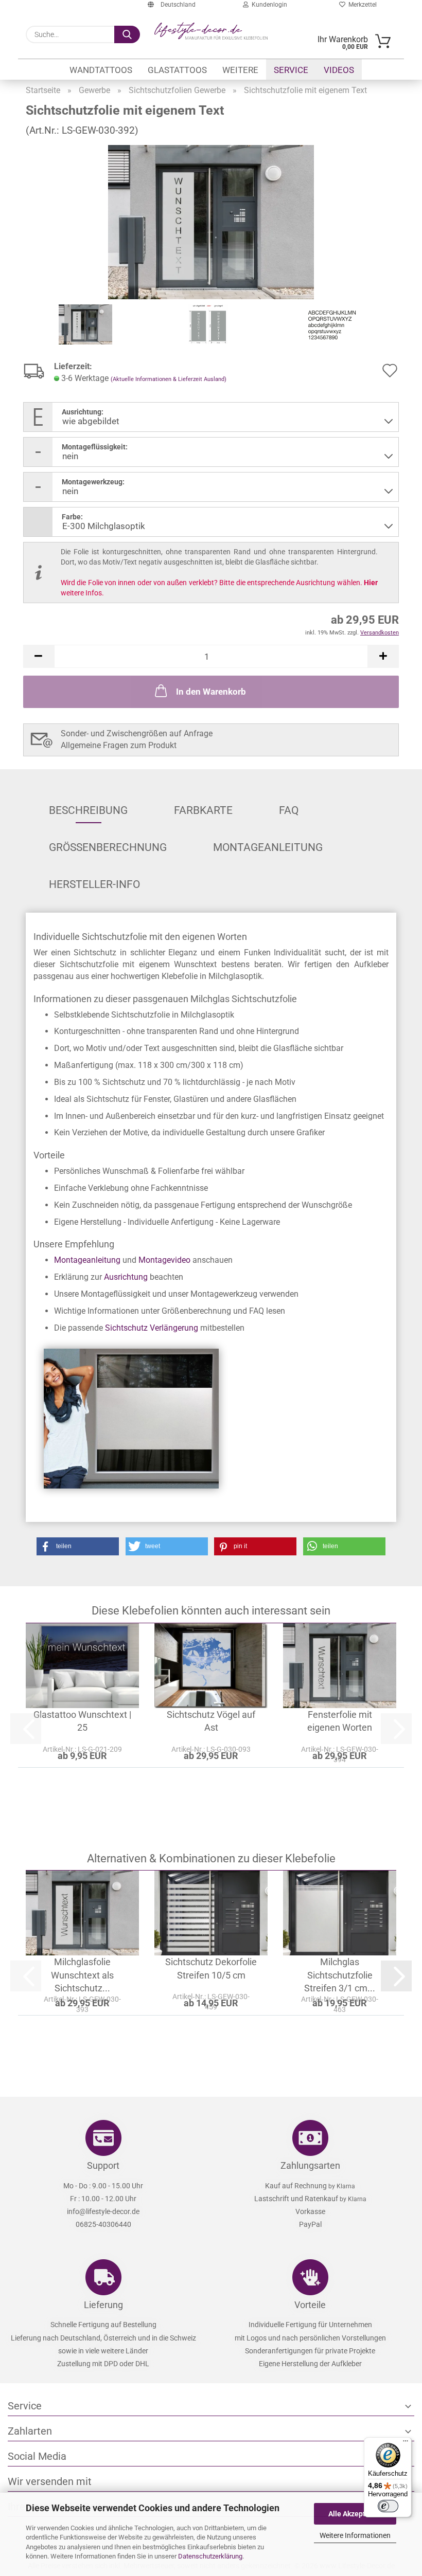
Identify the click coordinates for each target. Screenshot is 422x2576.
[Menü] (406, 2443)
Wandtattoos (101, 70)
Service (291, 70)
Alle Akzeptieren (355, 2514)
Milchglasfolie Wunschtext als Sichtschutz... (82, 1975)
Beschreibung (88, 810)
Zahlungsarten (310, 2165)
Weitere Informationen (355, 2535)
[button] (39, 656)
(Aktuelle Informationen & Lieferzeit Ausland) (169, 379)
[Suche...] (127, 34)
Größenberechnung (108, 847)
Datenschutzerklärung (210, 2556)
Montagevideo (164, 1260)
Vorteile (310, 2305)
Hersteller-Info (94, 884)
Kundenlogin (268, 5)
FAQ (289, 810)
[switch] (388, 2506)
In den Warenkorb (211, 692)
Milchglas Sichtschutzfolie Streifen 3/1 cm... (340, 1975)
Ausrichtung (126, 1277)
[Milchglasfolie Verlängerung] (131, 1418)
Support (103, 2165)
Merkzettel (361, 5)
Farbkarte (203, 810)
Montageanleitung (268, 847)
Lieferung (103, 2305)
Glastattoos (177, 70)
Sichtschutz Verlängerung (152, 1328)
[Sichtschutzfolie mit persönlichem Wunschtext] (211, 221)
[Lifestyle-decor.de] (211, 31)
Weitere (240, 70)
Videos (339, 70)
